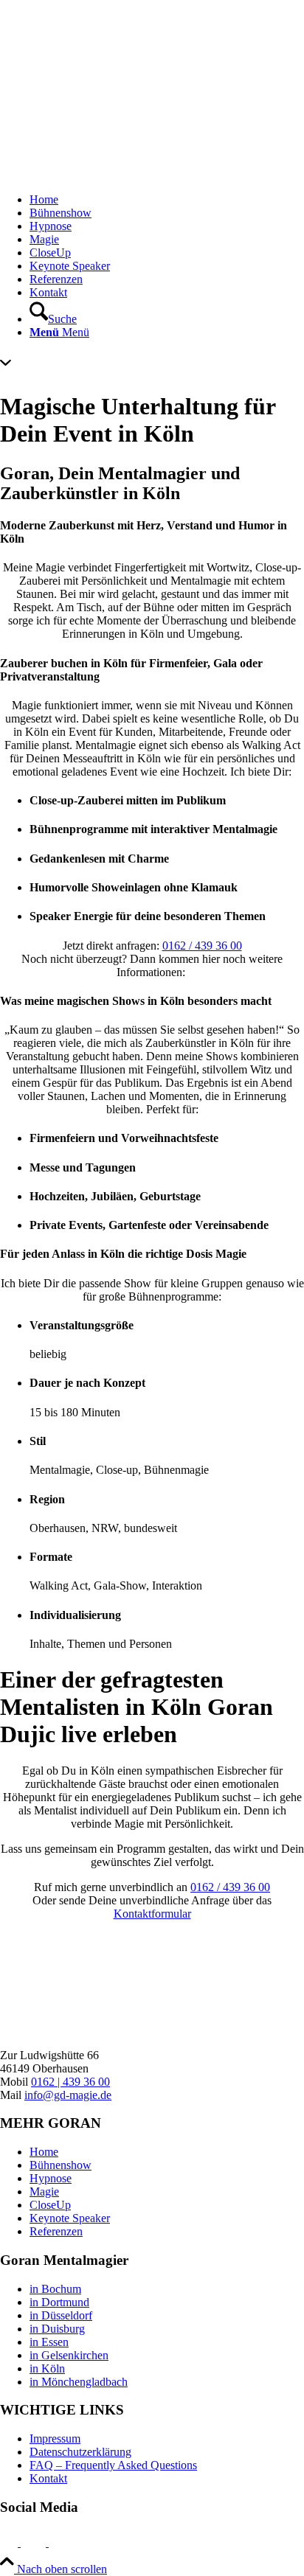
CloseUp (50, 2205)
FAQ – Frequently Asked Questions (113, 2465)
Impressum (55, 2439)
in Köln (47, 2368)
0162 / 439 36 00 (202, 946)
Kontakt (48, 2478)
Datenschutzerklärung (80, 2452)
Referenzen (56, 2231)
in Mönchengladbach (79, 2382)
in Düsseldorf (61, 2315)
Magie (44, 2192)
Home (44, 2152)
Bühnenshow (61, 2165)
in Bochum (55, 2289)
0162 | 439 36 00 (70, 2082)
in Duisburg (57, 2329)
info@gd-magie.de (68, 2095)
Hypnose (51, 2178)
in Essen (49, 2342)
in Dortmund (59, 2302)
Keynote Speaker (70, 2218)
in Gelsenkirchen (69, 2355)
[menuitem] (167, 200)
